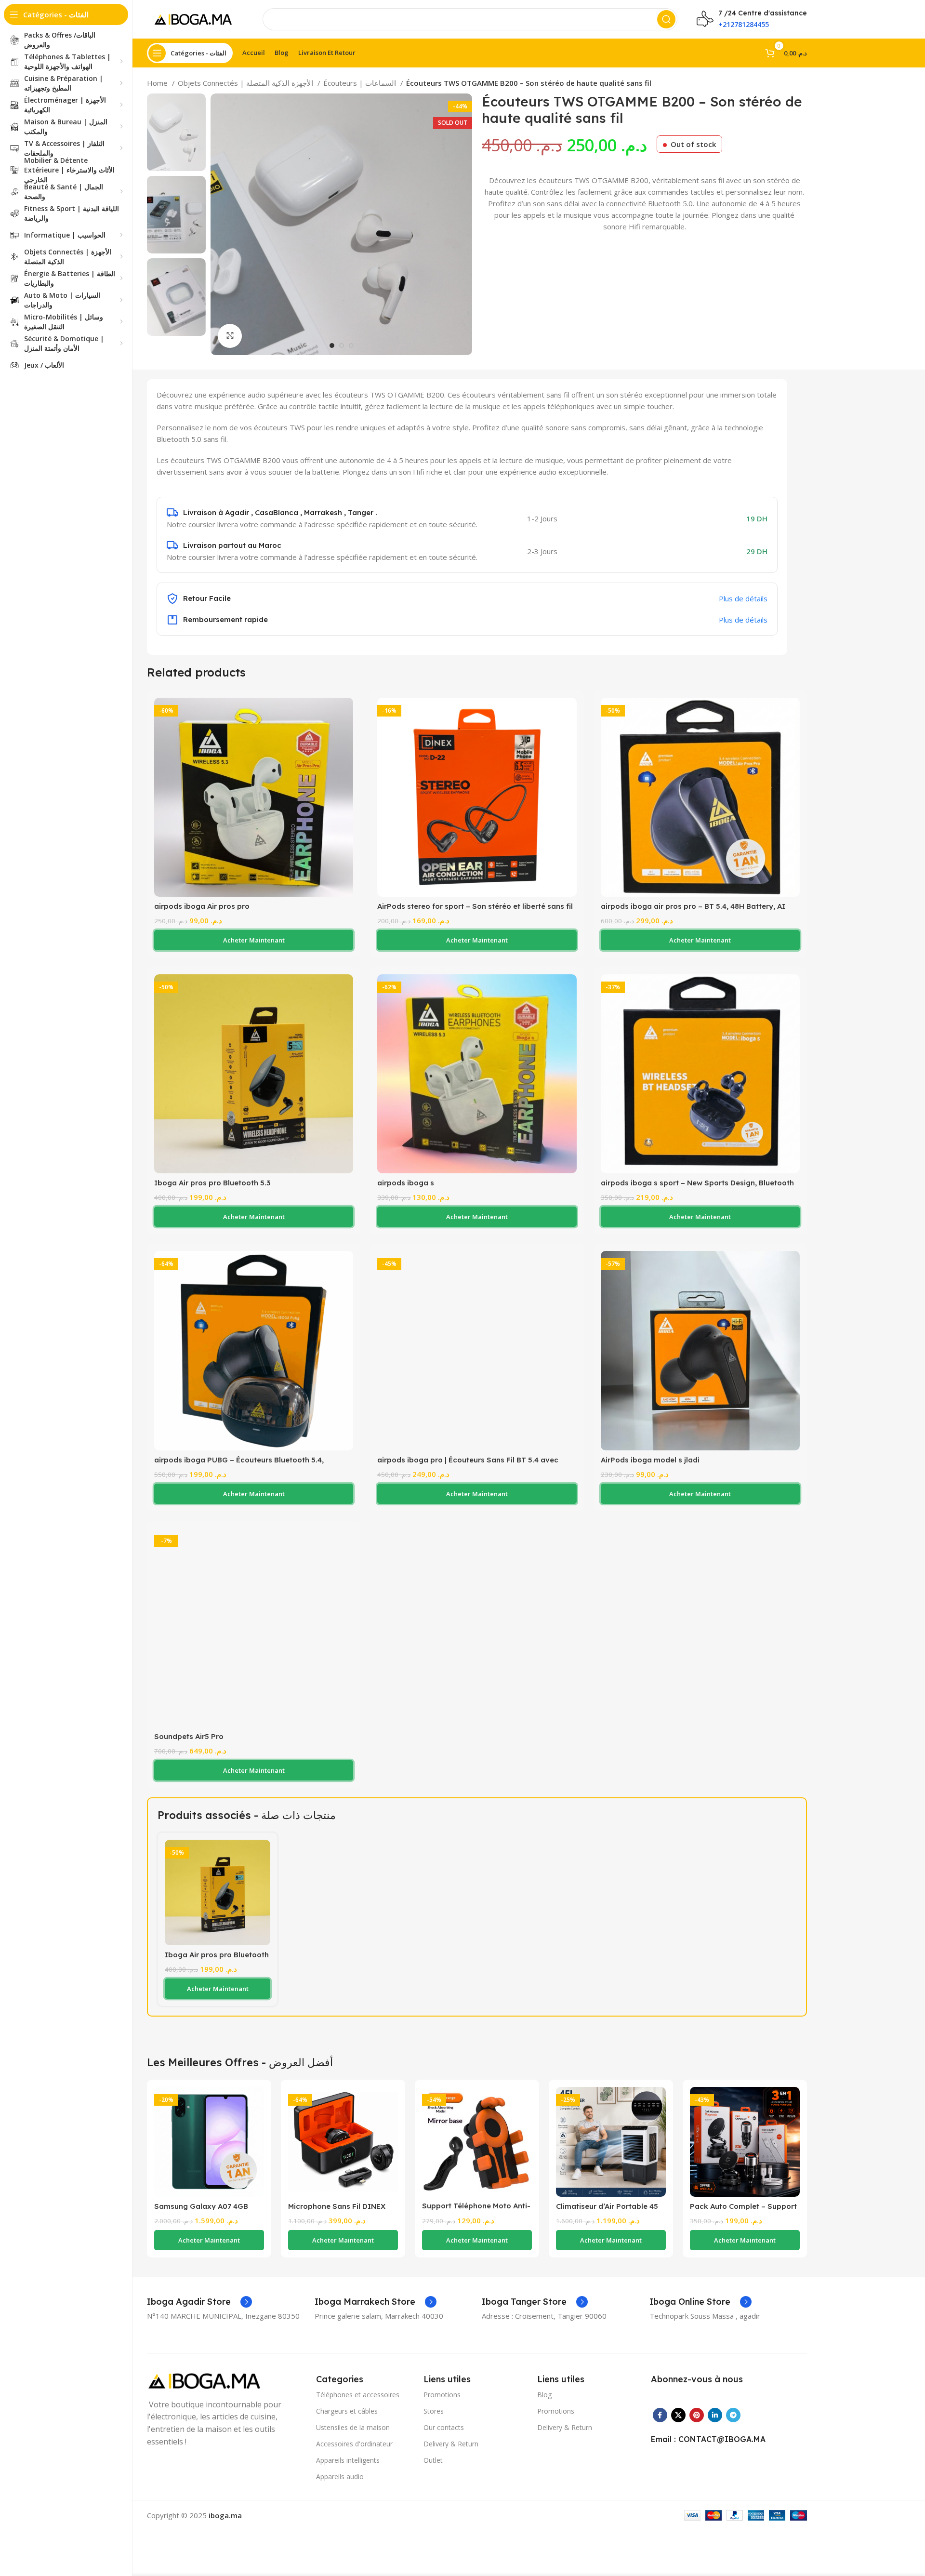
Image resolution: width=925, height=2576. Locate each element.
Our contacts (444, 2427)
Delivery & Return (451, 2444)
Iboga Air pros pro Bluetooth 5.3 (212, 1183)
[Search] (666, 19)
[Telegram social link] (733, 2415)
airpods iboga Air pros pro (202, 906)
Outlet (433, 2460)
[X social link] (678, 2415)
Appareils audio (340, 2476)
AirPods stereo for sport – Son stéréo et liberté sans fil (475, 906)
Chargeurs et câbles (347, 2411)
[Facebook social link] (660, 2415)
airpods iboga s (406, 1183)
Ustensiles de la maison (353, 2427)
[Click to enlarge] (230, 336)
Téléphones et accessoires (358, 2395)
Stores (434, 2411)
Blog (544, 2395)
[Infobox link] (199, 2302)
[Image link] (207, 2380)
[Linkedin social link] (715, 2415)
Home (158, 83)
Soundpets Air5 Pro (189, 1736)
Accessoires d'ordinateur (354, 2444)
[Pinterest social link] (697, 2415)
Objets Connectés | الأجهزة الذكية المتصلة (246, 83)
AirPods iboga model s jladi (650, 1460)
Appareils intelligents (348, 2460)
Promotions (442, 2395)
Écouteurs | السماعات (361, 83)
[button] (254, 940)
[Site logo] (195, 18)
